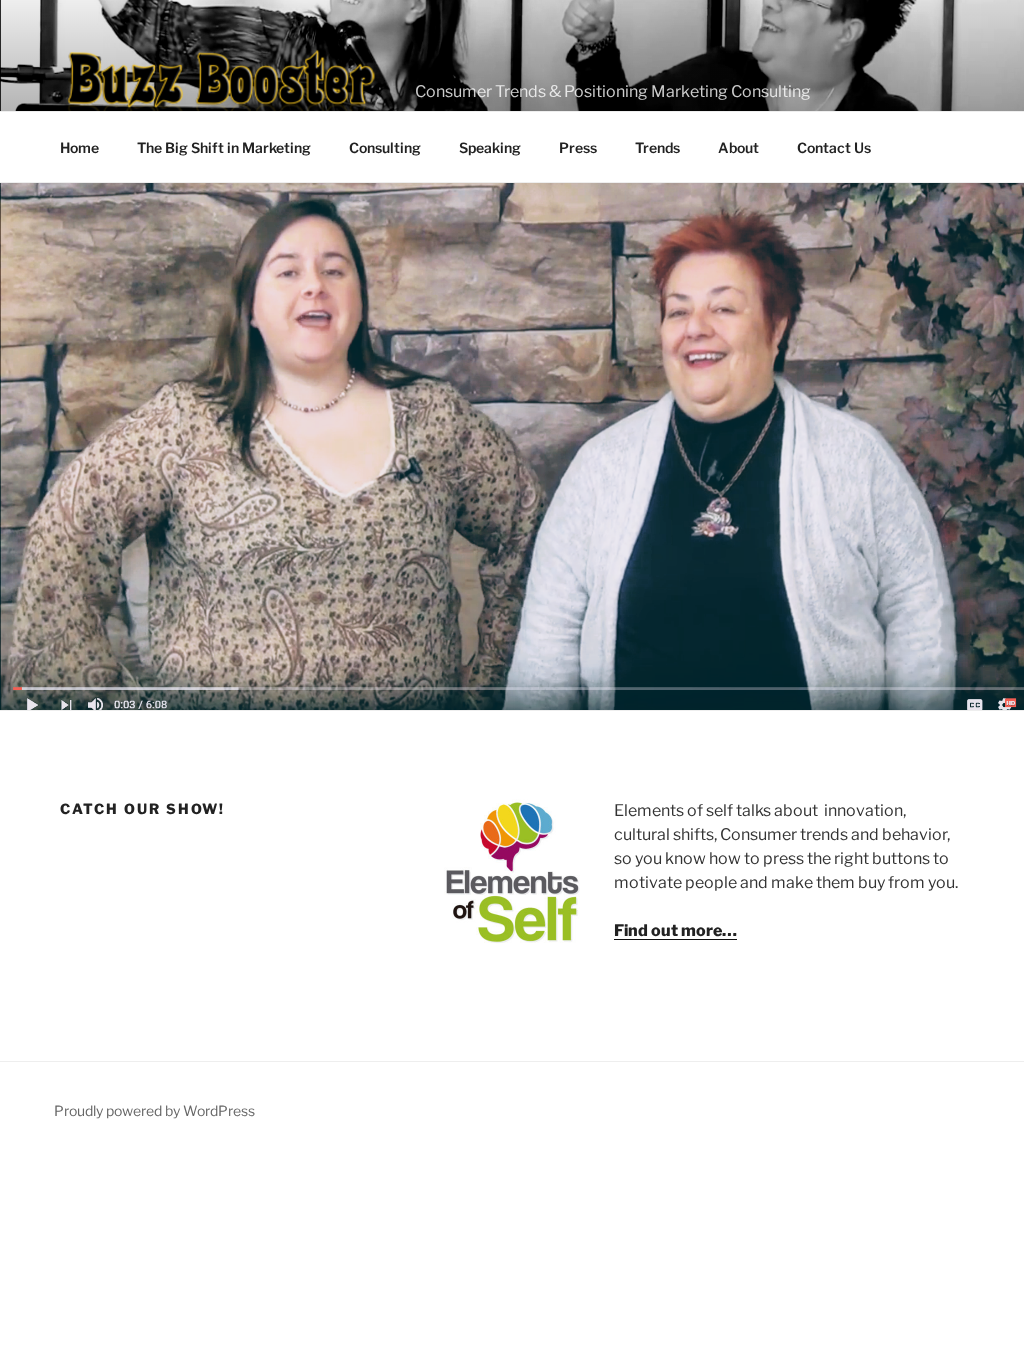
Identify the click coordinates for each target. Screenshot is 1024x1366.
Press (578, 147)
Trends (657, 147)
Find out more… (675, 930)
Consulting (385, 147)
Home (79, 147)
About (738, 147)
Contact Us (834, 147)
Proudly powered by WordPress (154, 1110)
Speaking (490, 147)
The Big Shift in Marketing (224, 147)
